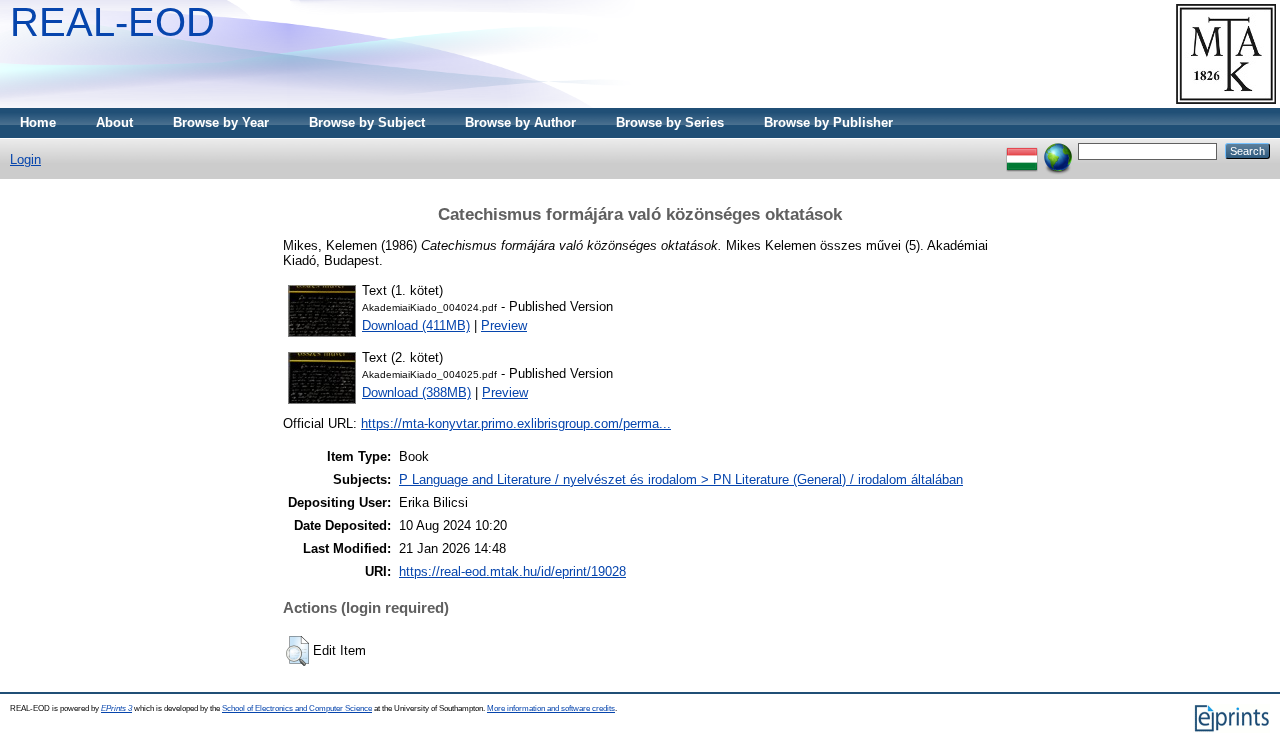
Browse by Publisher (828, 122)
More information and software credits (551, 708)
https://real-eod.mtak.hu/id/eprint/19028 (512, 571)
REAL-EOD (112, 22)
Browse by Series (670, 122)
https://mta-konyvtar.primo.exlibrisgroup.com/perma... (516, 423)
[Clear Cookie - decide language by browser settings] (1058, 150)
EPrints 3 (116, 708)
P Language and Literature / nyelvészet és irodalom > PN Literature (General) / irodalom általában (681, 479)
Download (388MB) (416, 392)
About (114, 122)
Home (38, 122)
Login (25, 159)
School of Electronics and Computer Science (297, 708)
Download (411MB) (416, 325)
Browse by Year (221, 122)
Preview (504, 325)
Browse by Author (520, 122)
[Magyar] (1022, 150)
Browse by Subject (367, 122)
